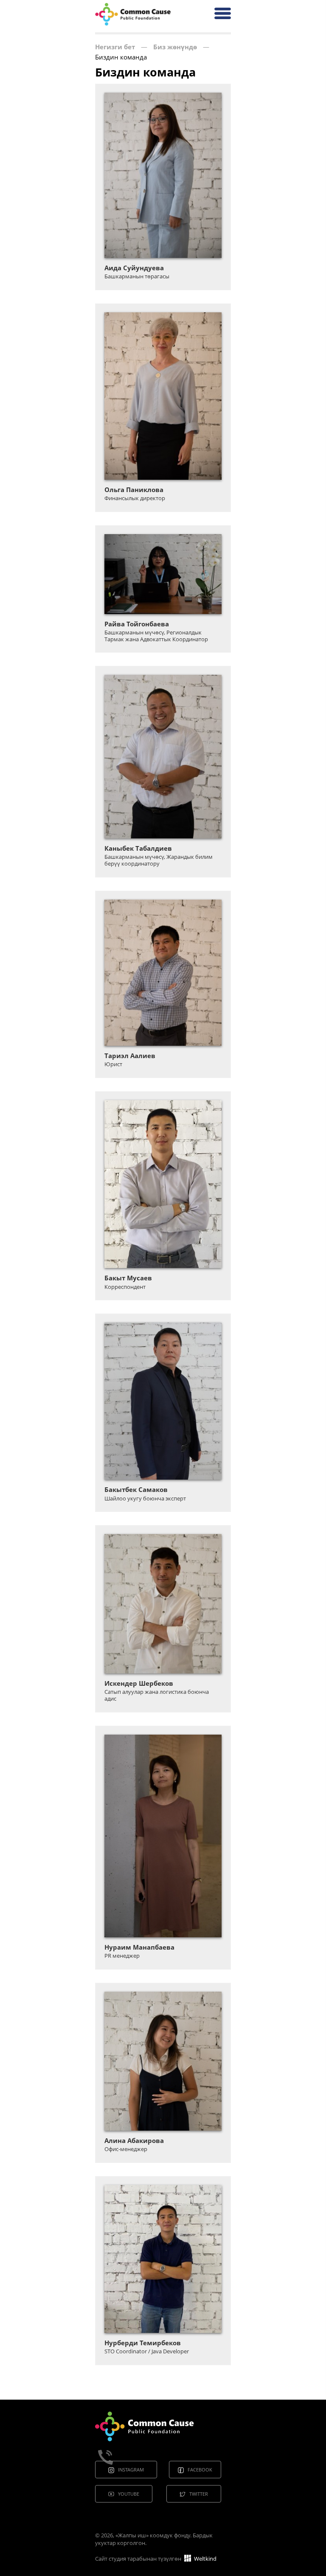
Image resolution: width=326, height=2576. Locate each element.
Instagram (131, 2470)
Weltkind (205, 2559)
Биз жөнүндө (175, 47)
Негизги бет (115, 47)
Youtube (129, 2494)
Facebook (200, 2470)
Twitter (199, 2494)
